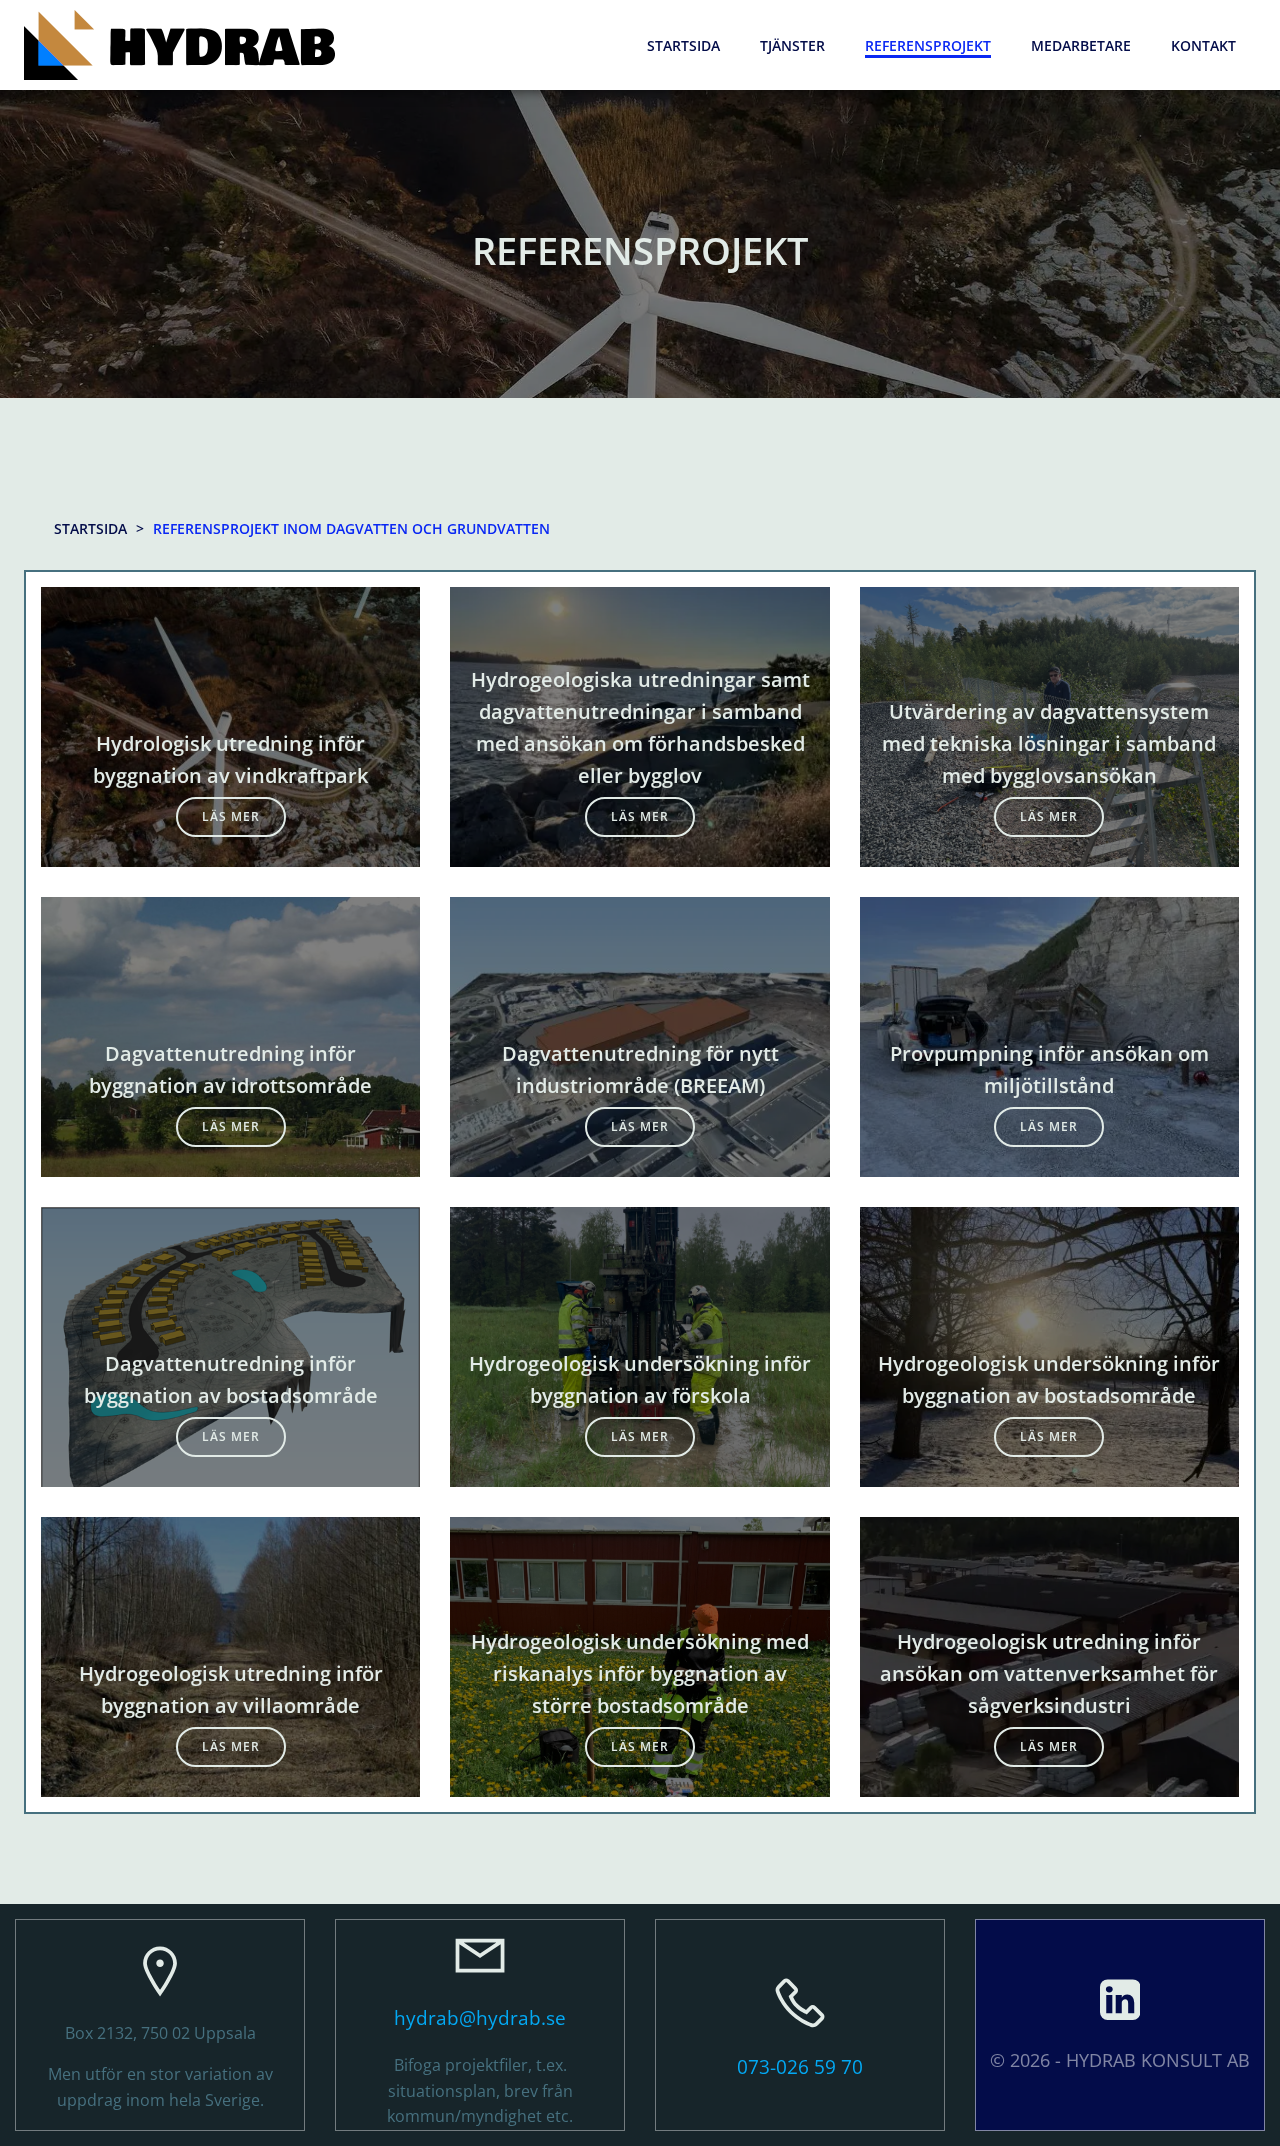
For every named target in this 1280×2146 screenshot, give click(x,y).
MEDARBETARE (1081, 45)
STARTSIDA (683, 45)
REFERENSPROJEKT (928, 45)
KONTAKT (1203, 45)
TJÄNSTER (792, 45)
